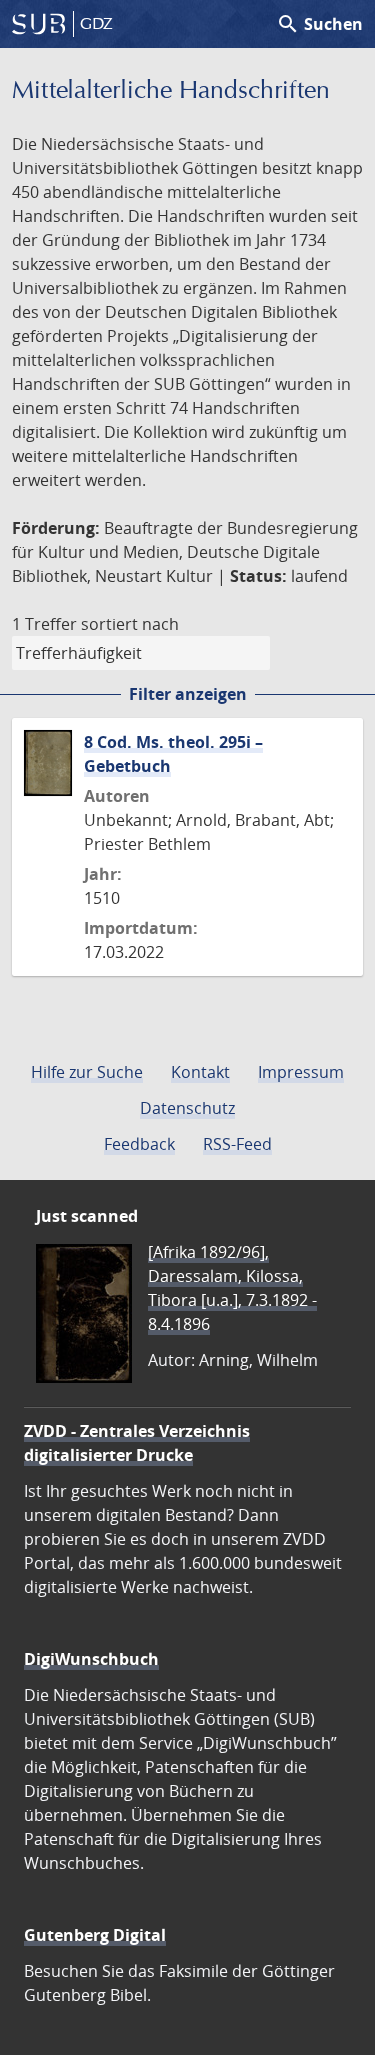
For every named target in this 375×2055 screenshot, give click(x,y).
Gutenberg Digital (95, 1935)
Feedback (139, 1144)
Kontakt (200, 1072)
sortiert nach (130, 624)
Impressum (301, 1072)
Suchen (319, 24)
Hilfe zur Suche (87, 1072)
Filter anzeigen (188, 694)
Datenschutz (187, 1108)
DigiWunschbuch (91, 1659)
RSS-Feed (237, 1144)
